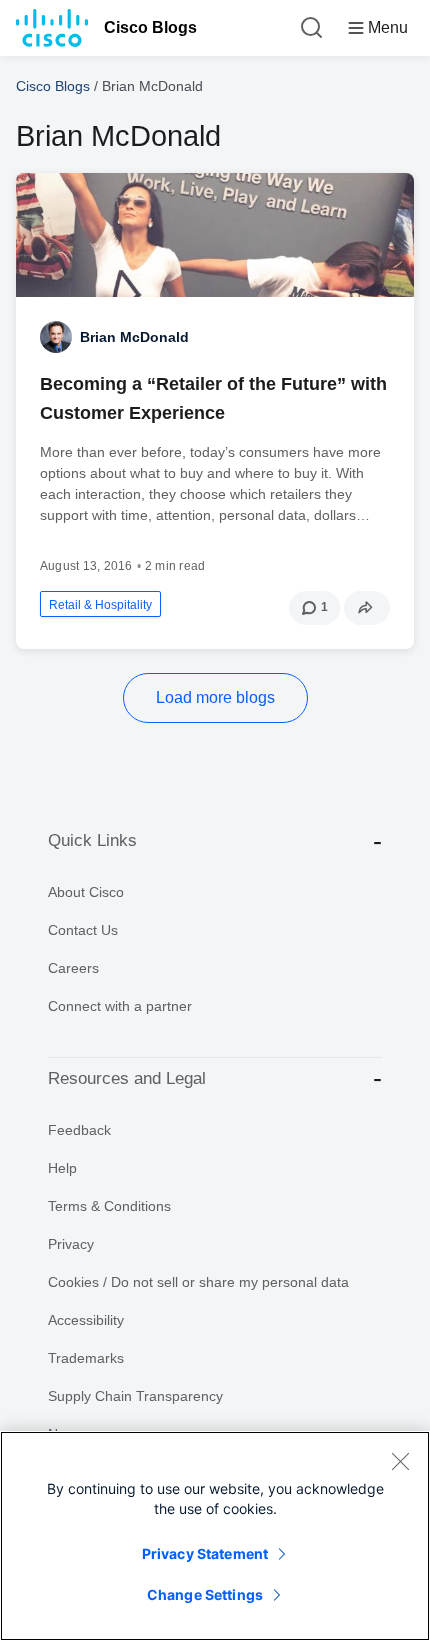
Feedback (79, 1130)
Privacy (71, 1244)
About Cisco (86, 892)
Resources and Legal (127, 1078)
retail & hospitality (100, 605)
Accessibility (86, 1320)
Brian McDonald (134, 337)
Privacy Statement (205, 1553)
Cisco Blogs (150, 27)
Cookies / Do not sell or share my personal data (198, 1282)
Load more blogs (215, 697)
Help (62, 1168)
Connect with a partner (120, 1006)
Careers (73, 968)
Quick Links (92, 840)
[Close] (400, 1461)
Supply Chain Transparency (135, 1396)
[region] (215, 1536)
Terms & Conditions (109, 1206)
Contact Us (83, 930)
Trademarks (86, 1358)
